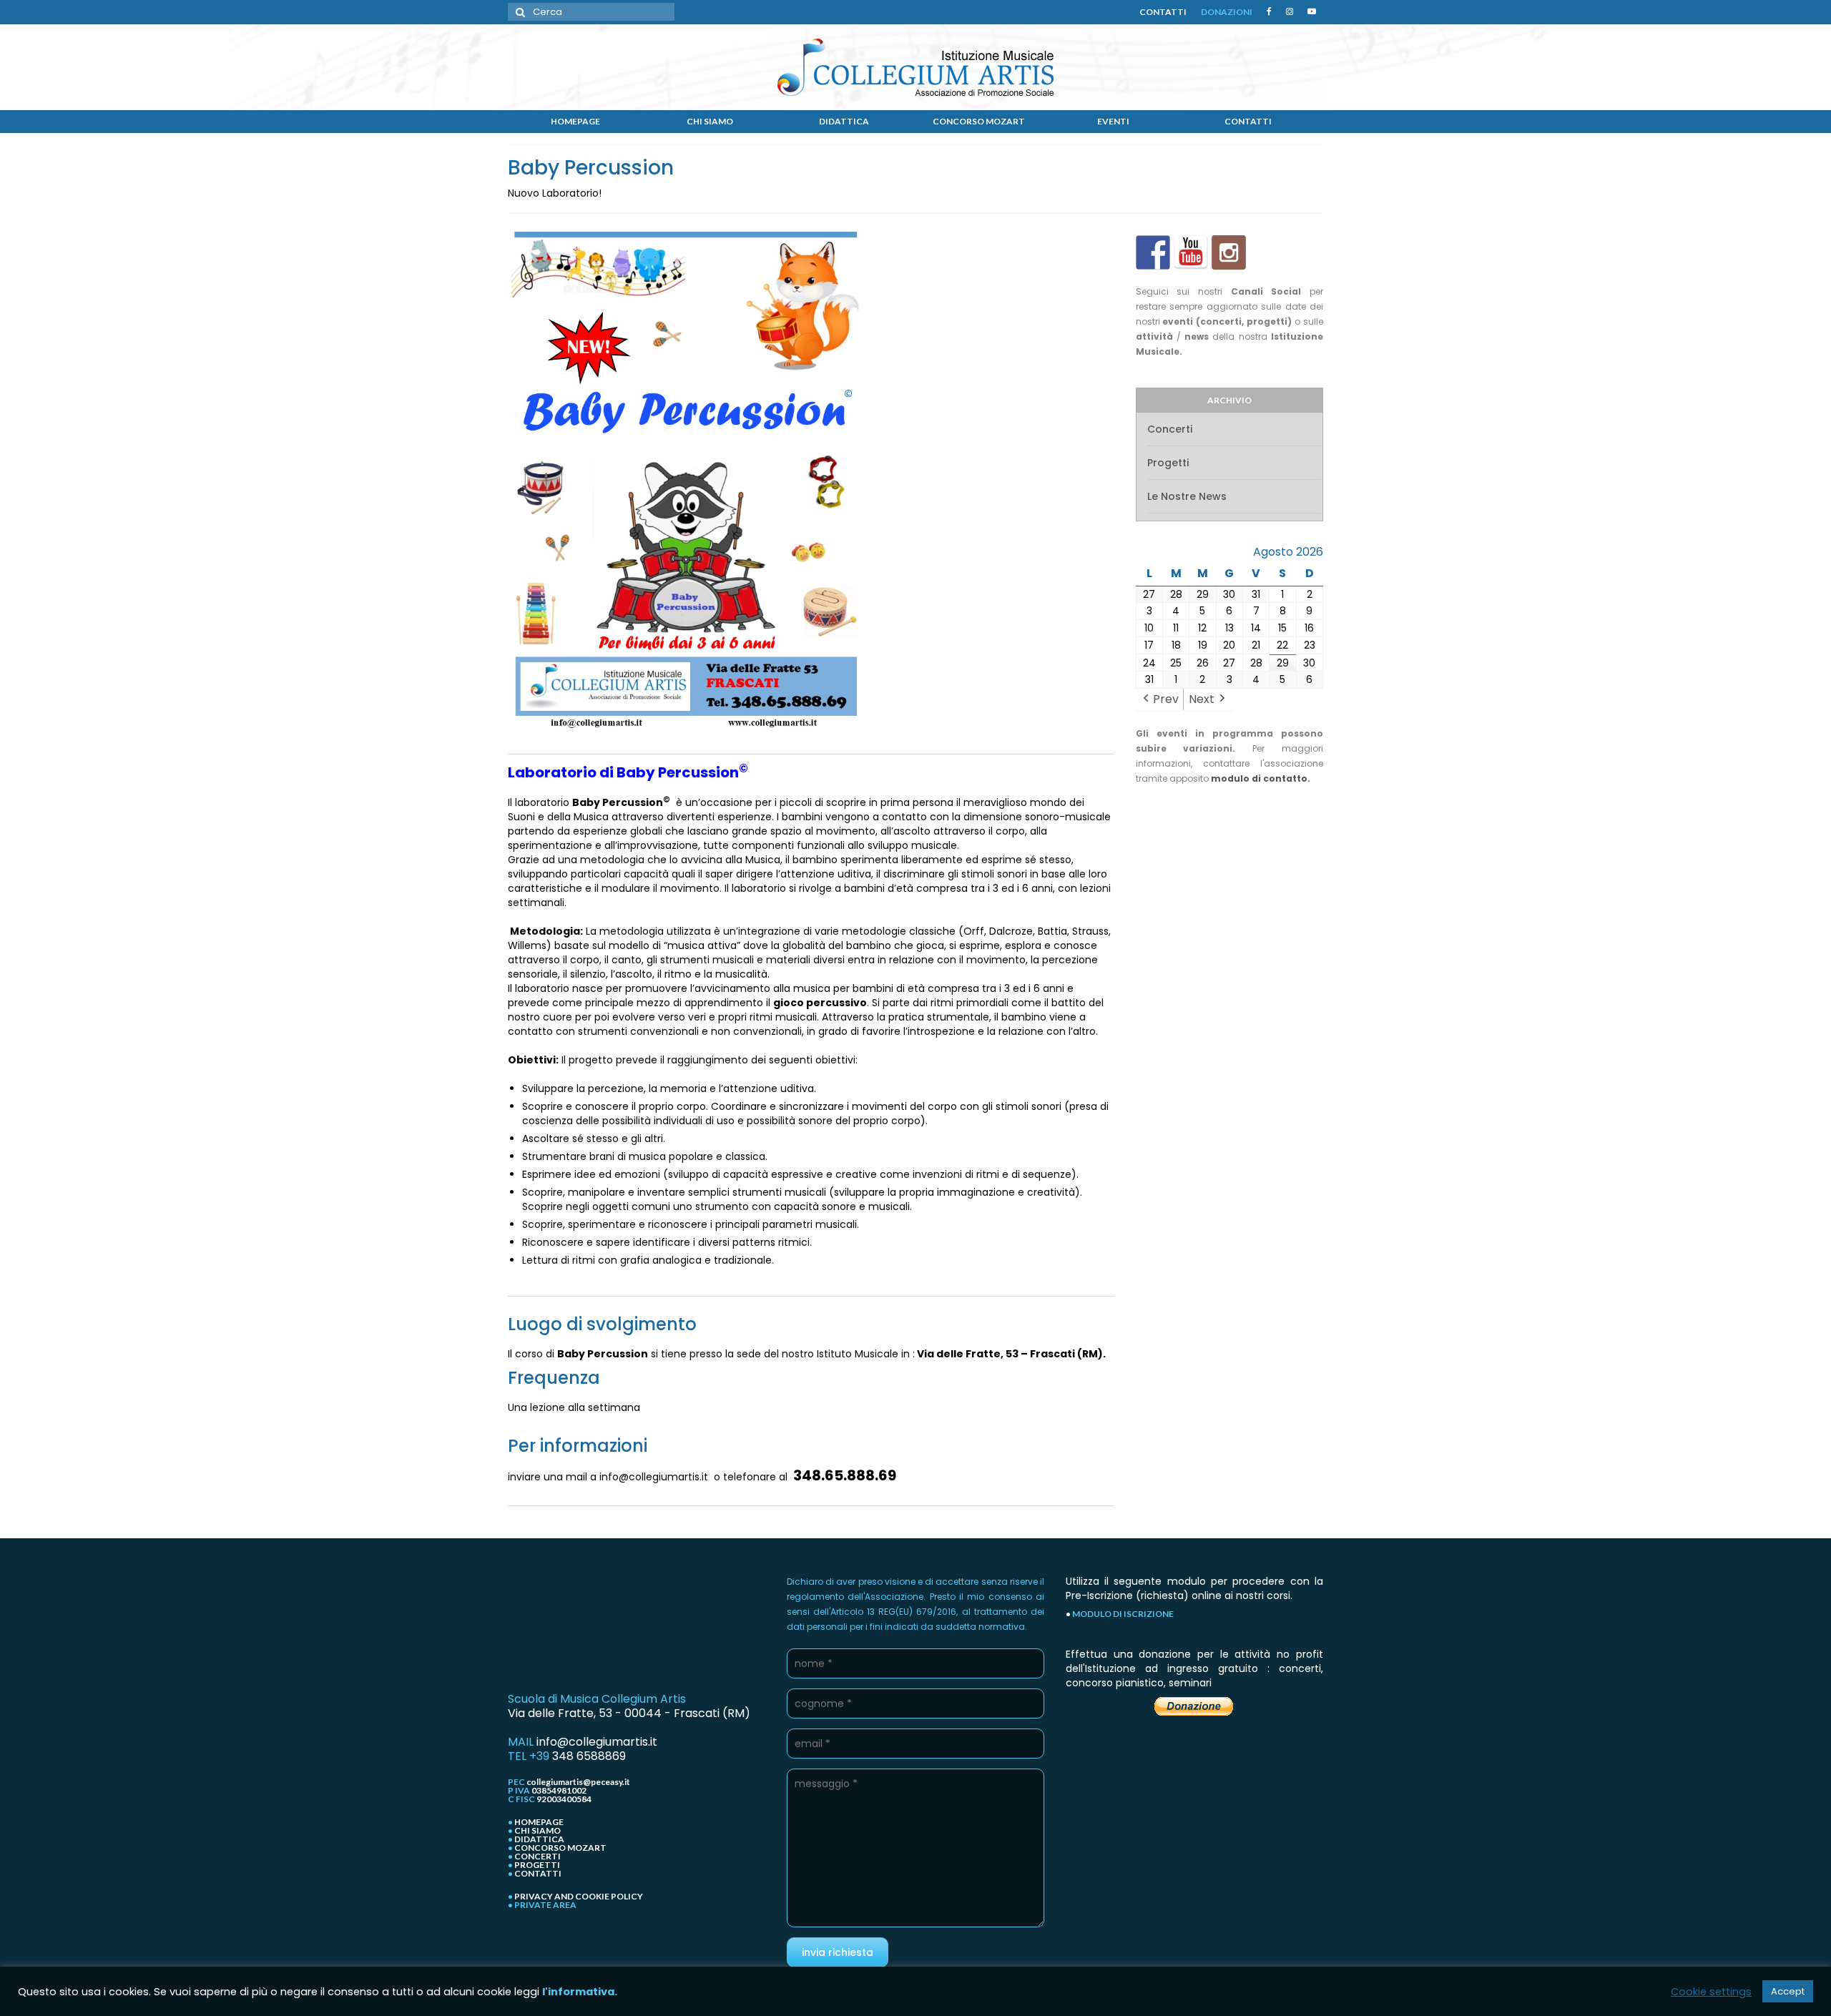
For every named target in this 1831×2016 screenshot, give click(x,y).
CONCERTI (537, 1856)
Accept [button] (1788, 1991)
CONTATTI (538, 1873)
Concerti (1170, 429)
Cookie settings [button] (1711, 1992)
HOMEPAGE (539, 1822)
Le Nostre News (1187, 496)
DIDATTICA (539, 1839)
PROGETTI (537, 1865)
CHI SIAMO (537, 1830)
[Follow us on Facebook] (1153, 252)
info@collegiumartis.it (597, 1742)
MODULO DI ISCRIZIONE (1123, 1614)
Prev (1166, 699)
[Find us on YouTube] (1191, 252)
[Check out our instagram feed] (1229, 252)
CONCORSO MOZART (560, 1848)
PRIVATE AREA (545, 1905)
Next (1202, 699)
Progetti (1168, 463)
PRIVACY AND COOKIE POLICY (579, 1896)
